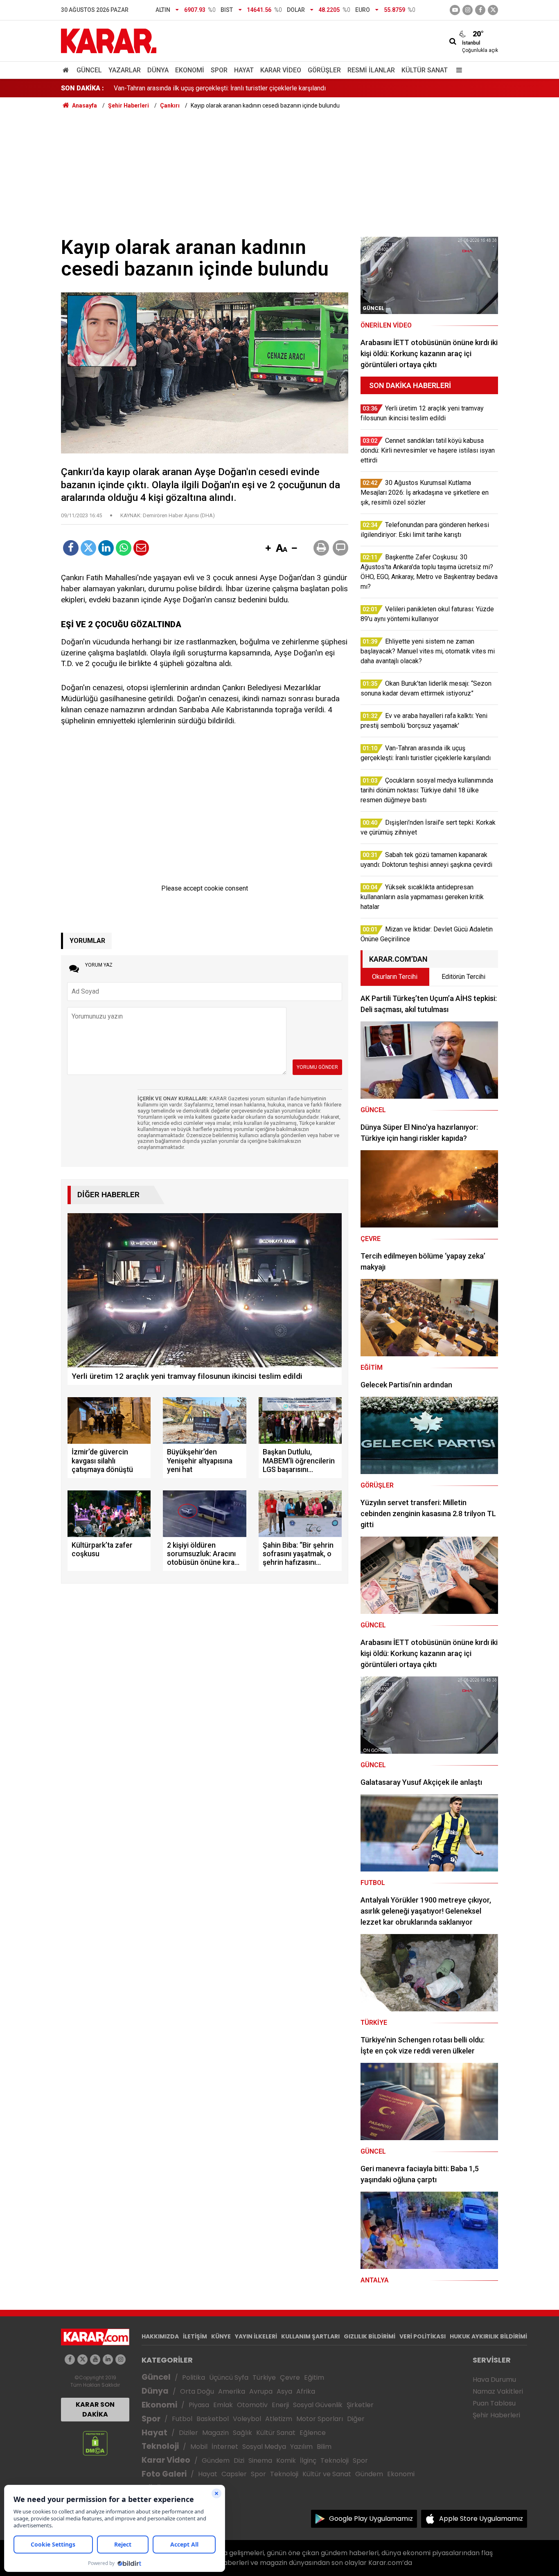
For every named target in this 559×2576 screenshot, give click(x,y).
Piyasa (199, 2405)
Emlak (223, 2405)
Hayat (244, 70)
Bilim (324, 2447)
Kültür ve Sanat (327, 2474)
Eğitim (314, 2377)
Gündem (216, 2460)
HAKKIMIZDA (160, 2336)
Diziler (188, 2433)
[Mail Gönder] (141, 548)
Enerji (280, 2405)
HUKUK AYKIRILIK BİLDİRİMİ (488, 2336)
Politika (194, 2377)
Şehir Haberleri (496, 2415)
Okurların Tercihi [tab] (395, 977)
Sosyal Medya (264, 2447)
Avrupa (261, 2391)
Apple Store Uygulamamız (481, 2519)
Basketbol (213, 2419)
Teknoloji (160, 2446)
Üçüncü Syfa (229, 2377)
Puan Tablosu (494, 2403)
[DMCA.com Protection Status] (95, 2443)
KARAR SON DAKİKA (95, 2409)
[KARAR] (109, 40)
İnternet (225, 2447)
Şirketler (360, 2405)
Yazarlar (125, 70)
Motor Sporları (320, 2419)
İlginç (308, 2460)
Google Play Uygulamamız (371, 2519)
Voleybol (247, 2419)
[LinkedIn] (106, 548)
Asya (284, 2391)
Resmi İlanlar (371, 70)
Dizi (239, 2460)
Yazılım (301, 2447)
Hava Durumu (494, 2380)
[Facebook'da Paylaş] (71, 548)
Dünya (158, 70)
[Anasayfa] (67, 70)
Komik (286, 2460)
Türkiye (264, 2377)
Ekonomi (190, 70)
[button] (268, 549)
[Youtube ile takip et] (455, 10)
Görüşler (324, 70)
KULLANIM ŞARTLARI (310, 2336)
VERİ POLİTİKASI (423, 2336)
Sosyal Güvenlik (318, 2405)
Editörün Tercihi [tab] (463, 977)
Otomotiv (252, 2405)
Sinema (260, 2460)
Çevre (290, 2377)
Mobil (199, 2447)
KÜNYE (221, 2336)
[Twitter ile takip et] (493, 10)
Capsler (234, 2474)
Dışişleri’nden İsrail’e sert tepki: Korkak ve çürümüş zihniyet (198, 88)
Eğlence (313, 2433)
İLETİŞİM (195, 2336)
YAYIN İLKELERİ (256, 2336)
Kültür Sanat (425, 70)
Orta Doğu (197, 2391)
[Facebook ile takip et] (480, 10)
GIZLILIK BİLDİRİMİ (370, 2336)
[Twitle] (88, 548)
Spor (219, 70)
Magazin (215, 2433)
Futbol (182, 2419)
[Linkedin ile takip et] (108, 2359)
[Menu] (457, 70)
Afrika (306, 2391)
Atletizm (279, 2419)
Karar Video (281, 70)
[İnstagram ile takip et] (468, 10)
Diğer (356, 2419)
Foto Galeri (164, 2474)
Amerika (232, 2391)
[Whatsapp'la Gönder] (124, 548)
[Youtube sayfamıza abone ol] (95, 2359)
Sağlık (242, 2433)
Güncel (89, 70)
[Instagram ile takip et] (121, 2359)
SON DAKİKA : (82, 88)
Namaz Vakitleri (498, 2391)
